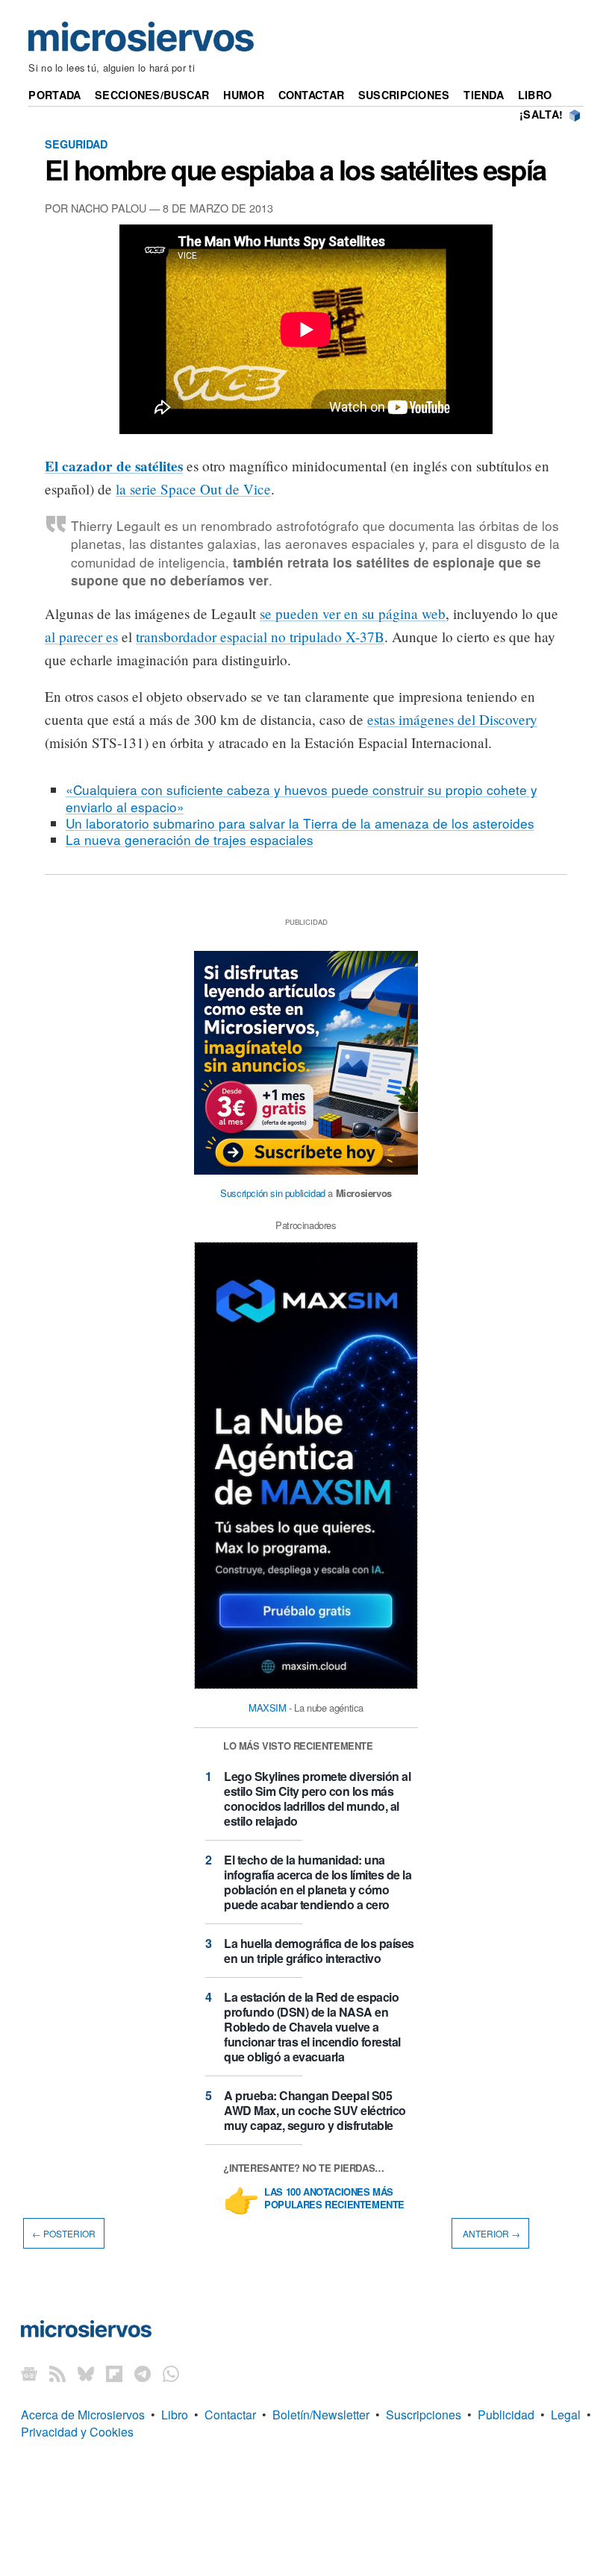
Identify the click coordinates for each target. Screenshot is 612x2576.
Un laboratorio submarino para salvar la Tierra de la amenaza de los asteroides (300, 823)
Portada (54, 95)
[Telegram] (143, 2373)
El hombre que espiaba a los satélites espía (296, 169)
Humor (243, 95)
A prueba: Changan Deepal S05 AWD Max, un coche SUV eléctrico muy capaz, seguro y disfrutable (315, 2110)
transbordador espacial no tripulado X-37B (260, 637)
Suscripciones (404, 95)
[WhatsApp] (171, 2373)
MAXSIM (268, 1708)
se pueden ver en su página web (353, 613)
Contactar (312, 95)
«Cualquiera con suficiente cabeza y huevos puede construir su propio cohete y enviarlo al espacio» (302, 798)
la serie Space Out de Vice (193, 489)
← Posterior (64, 2233)
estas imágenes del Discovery (452, 719)
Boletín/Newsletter (321, 2415)
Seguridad (76, 144)
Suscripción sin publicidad (273, 1193)
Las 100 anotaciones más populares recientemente (334, 2199)
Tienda (484, 95)
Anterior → (490, 2233)
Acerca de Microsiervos (83, 2415)
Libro (535, 95)
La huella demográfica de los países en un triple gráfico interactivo (319, 1951)
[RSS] (57, 2373)
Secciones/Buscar (152, 95)
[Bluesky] (86, 2373)
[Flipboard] (114, 2373)
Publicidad (506, 2415)
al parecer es (81, 637)
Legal (566, 2415)
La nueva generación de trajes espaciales (190, 839)
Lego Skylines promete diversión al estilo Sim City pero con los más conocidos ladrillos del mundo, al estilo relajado (317, 1799)
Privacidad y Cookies (77, 2432)
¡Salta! (541, 114)
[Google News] (29, 2373)
